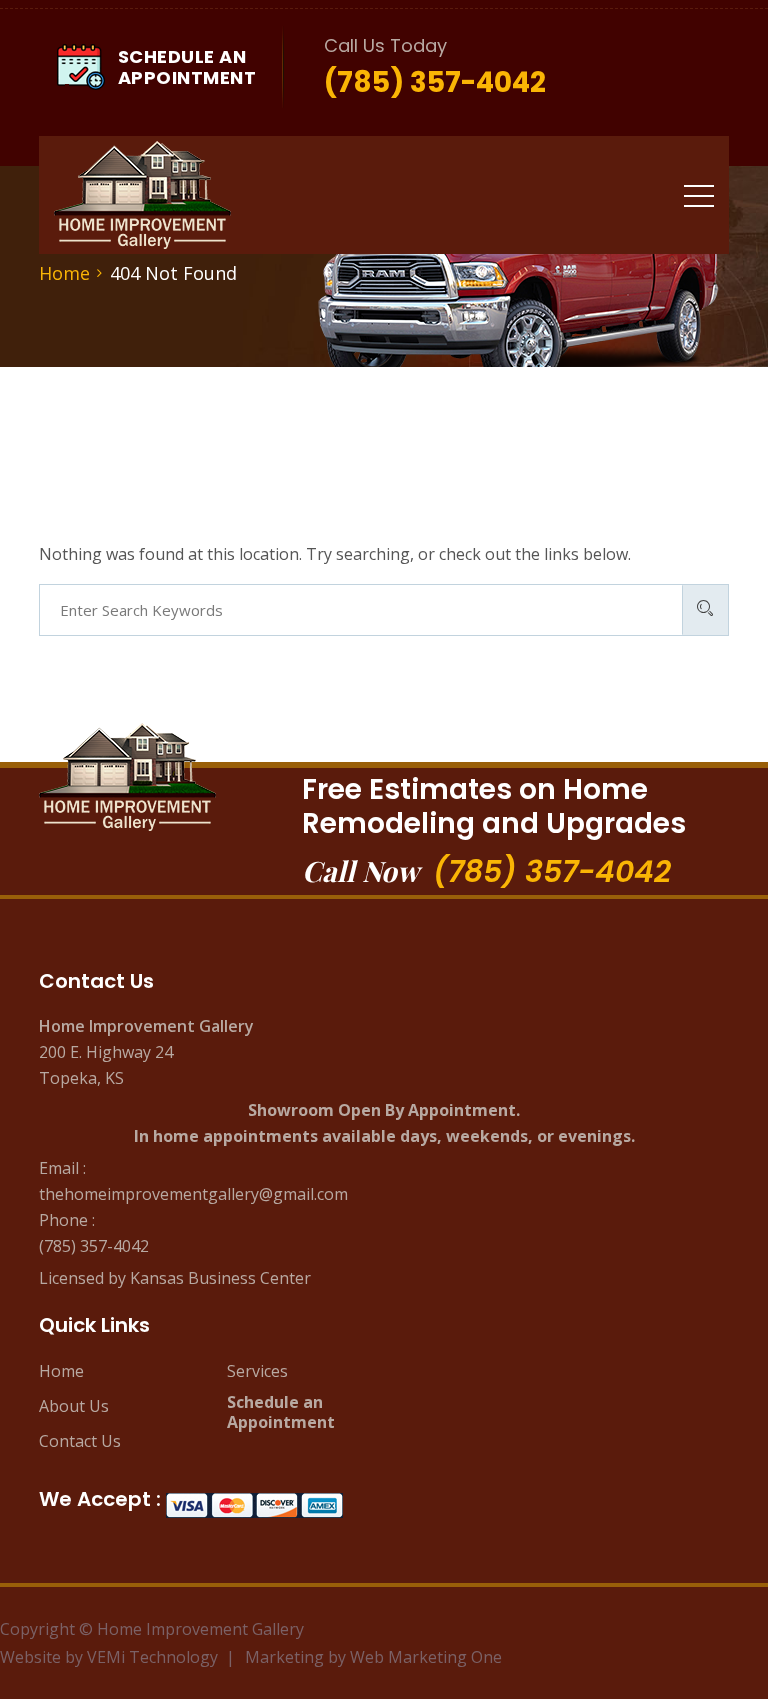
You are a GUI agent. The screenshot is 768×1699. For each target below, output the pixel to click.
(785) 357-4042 (552, 871)
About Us (74, 1406)
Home (61, 1371)
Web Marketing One (426, 1657)
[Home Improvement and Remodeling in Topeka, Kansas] (142, 195)
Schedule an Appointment (281, 1412)
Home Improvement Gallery (200, 1629)
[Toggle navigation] (699, 195)
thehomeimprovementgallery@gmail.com (193, 1194)
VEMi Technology (152, 1657)
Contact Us (80, 1441)
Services (257, 1371)
